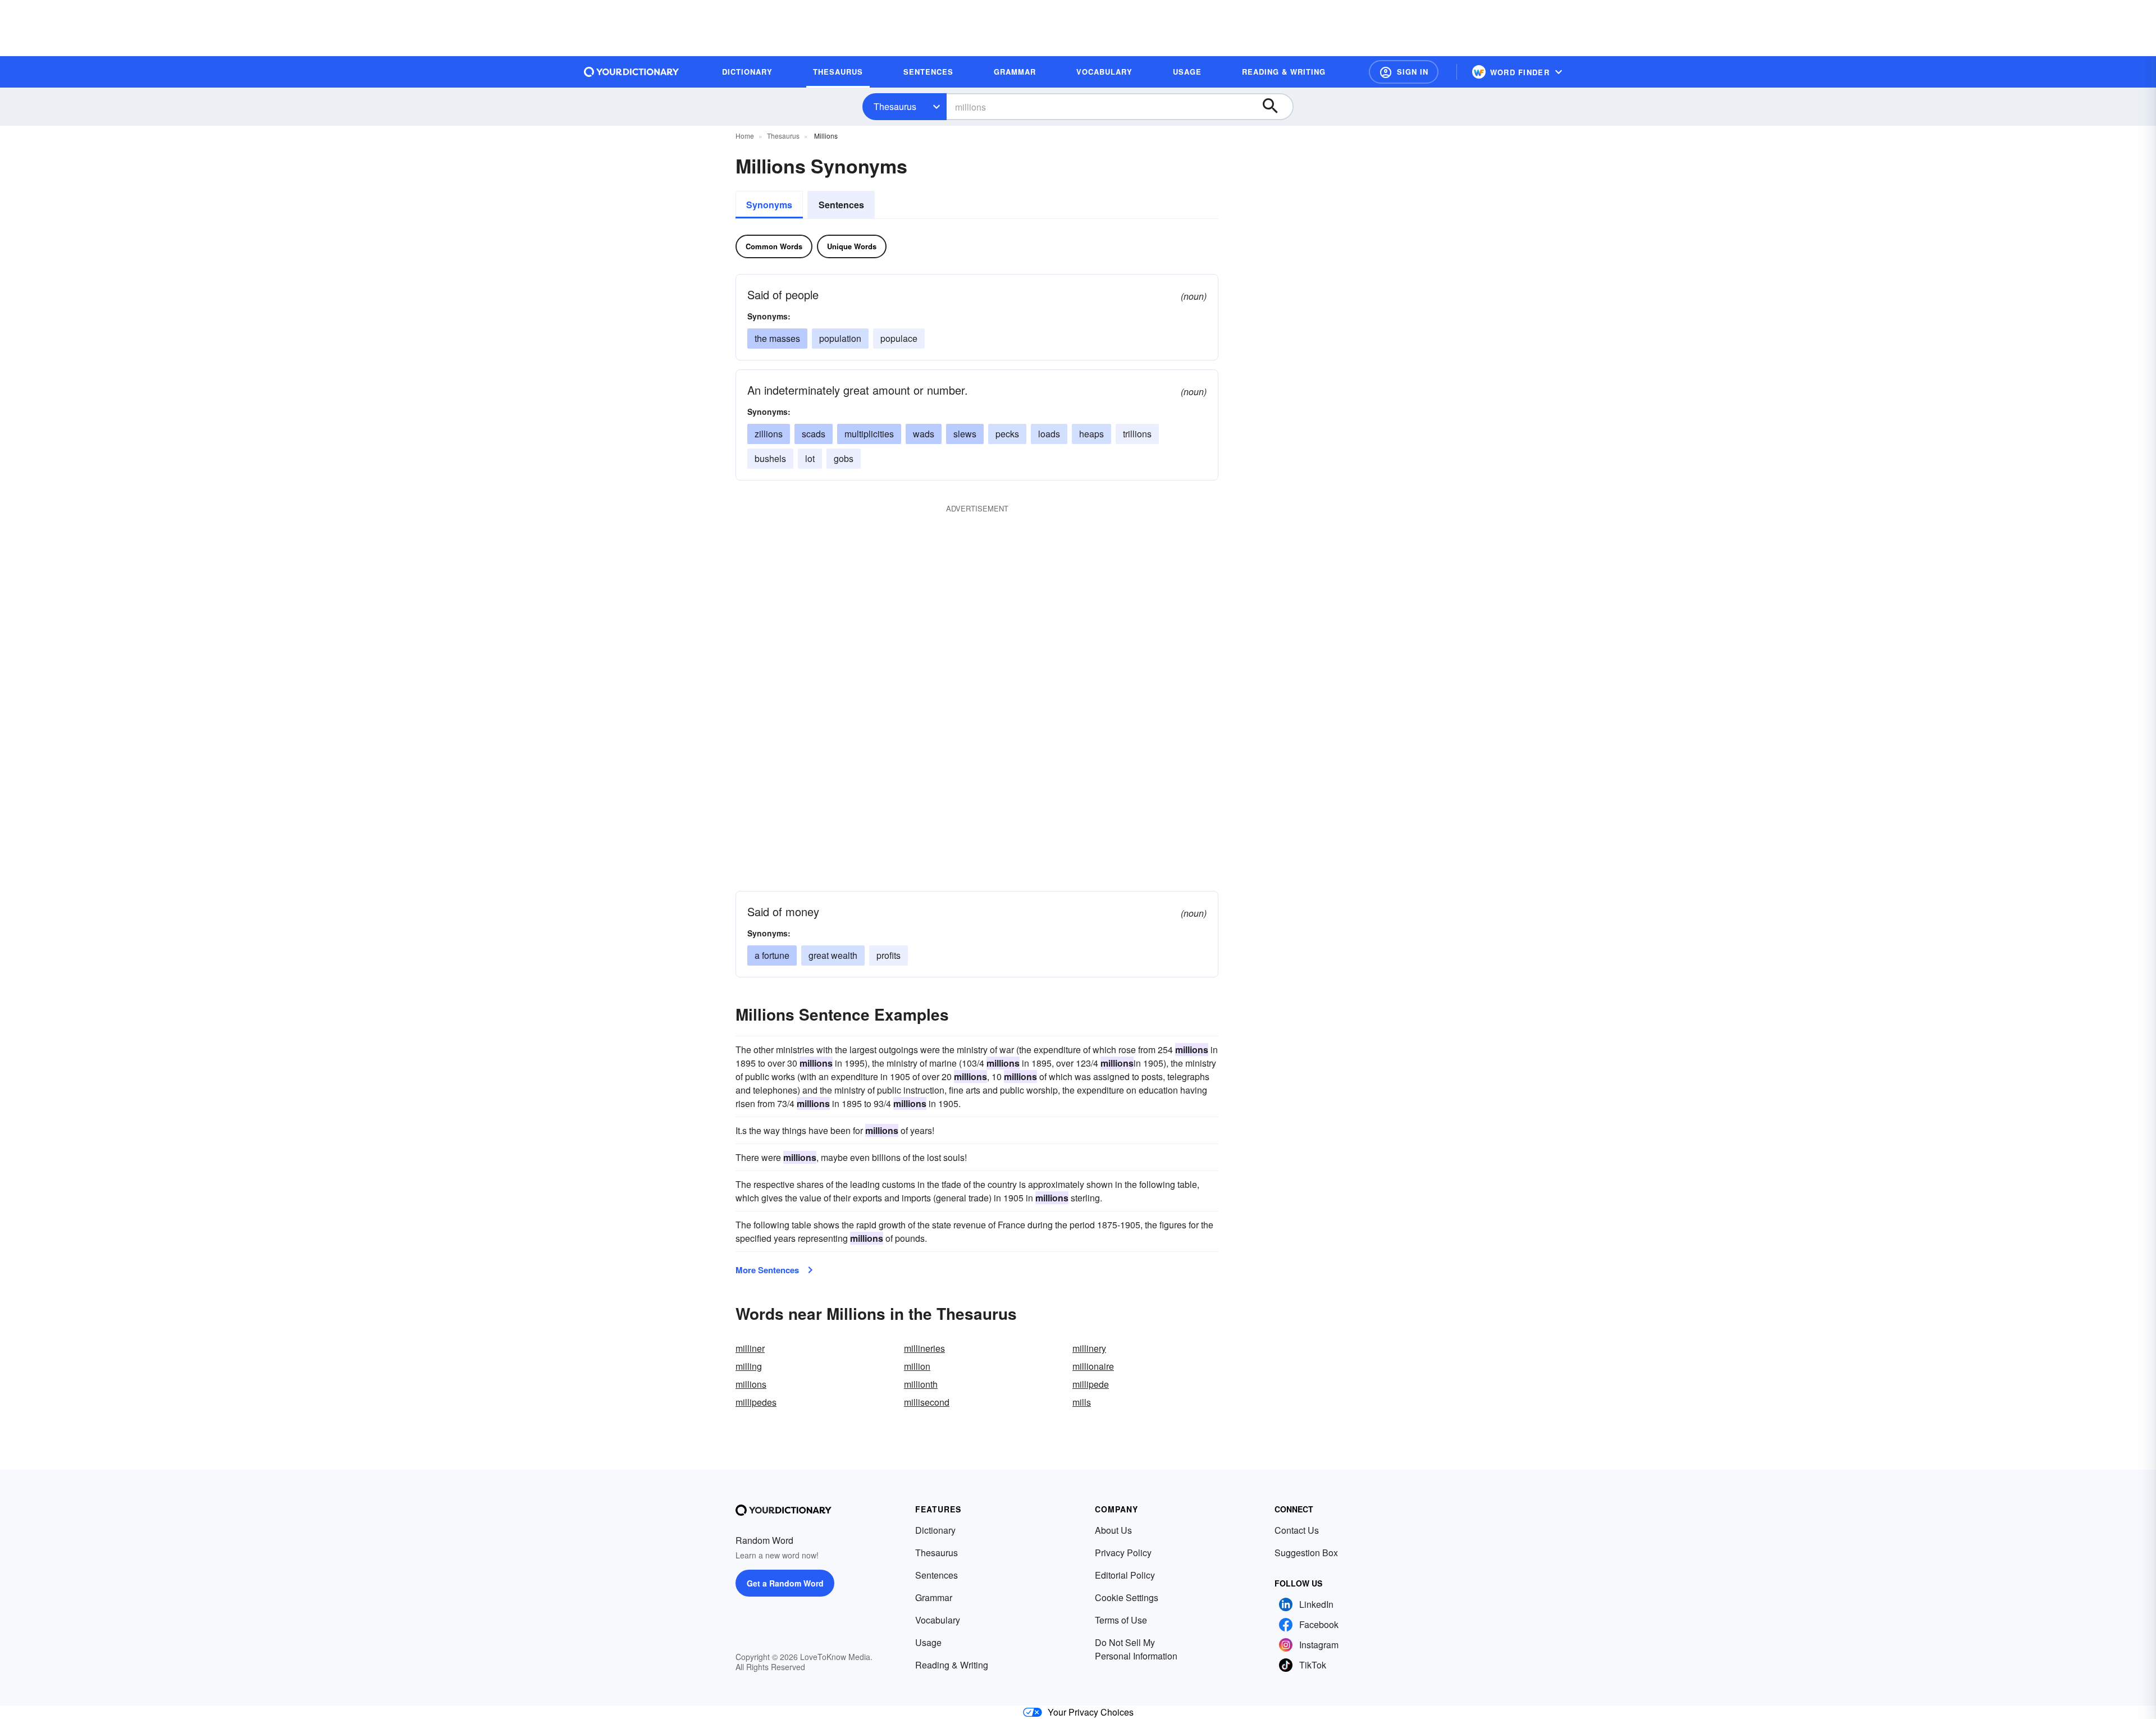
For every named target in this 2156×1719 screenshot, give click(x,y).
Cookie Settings (1127, 1597)
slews (965, 434)
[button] (1404, 72)
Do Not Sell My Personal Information (1136, 1649)
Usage (928, 1642)
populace (899, 338)
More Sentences (767, 1270)
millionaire (1093, 1366)
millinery (1089, 1348)
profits (889, 955)
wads (924, 434)
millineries (924, 1348)
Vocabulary (938, 1620)
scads (814, 434)
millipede (1091, 1384)
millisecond (927, 1402)
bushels (770, 458)
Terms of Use (1121, 1620)
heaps (1091, 434)
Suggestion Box (1306, 1553)
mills (1082, 1402)
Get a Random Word (785, 1583)
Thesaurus (895, 106)
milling (749, 1366)
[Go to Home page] (632, 72)
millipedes (756, 1402)
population (840, 338)
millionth (921, 1384)
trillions (1137, 434)
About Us (1113, 1530)
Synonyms (769, 205)
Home (745, 136)
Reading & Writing (952, 1665)
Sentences (841, 205)
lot (810, 458)
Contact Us (1297, 1530)
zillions (769, 434)
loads (1049, 434)
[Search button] (1276, 107)
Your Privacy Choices (1091, 1712)
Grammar (934, 1597)
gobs (844, 458)
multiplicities (869, 434)
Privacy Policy (1123, 1553)
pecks (1007, 434)
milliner (750, 1348)
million (917, 1366)
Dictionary (935, 1530)
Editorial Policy (1125, 1575)
